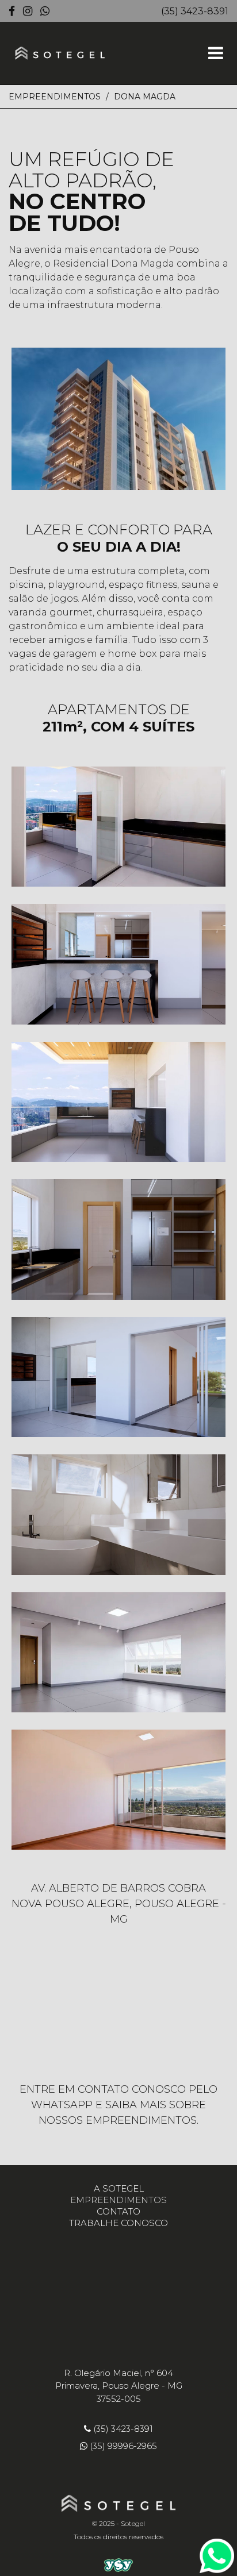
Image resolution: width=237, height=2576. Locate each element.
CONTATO (118, 2211)
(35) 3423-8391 (195, 11)
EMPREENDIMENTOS (55, 97)
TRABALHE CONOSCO (118, 2223)
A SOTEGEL (119, 2188)
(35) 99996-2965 (123, 2446)
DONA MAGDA (145, 97)
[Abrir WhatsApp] (208, 2547)
